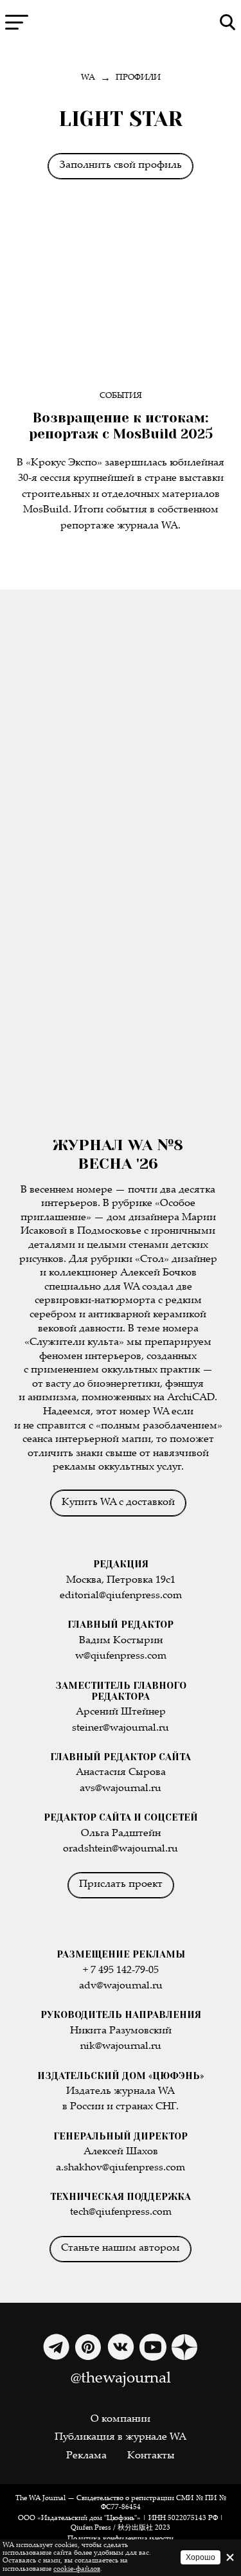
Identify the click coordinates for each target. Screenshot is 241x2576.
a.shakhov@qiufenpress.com (121, 2168)
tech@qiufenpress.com (121, 2212)
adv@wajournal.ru (121, 1986)
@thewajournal (121, 2379)
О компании (121, 2419)
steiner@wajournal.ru (121, 1728)
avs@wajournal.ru (121, 1789)
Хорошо (201, 2557)
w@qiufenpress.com (121, 1656)
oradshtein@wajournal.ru (121, 1849)
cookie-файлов (77, 2569)
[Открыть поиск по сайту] (228, 22)
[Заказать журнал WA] (121, 747)
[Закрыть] (230, 2557)
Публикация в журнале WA (121, 2437)
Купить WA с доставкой (118, 1503)
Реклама (86, 2456)
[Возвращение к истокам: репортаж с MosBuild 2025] (121, 301)
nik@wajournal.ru (121, 2047)
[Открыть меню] (17, 22)
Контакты (151, 2456)
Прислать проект (121, 1885)
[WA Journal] (121, 23)
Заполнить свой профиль (121, 166)
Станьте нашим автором (121, 2248)
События (121, 396)
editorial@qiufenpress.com (121, 1596)
